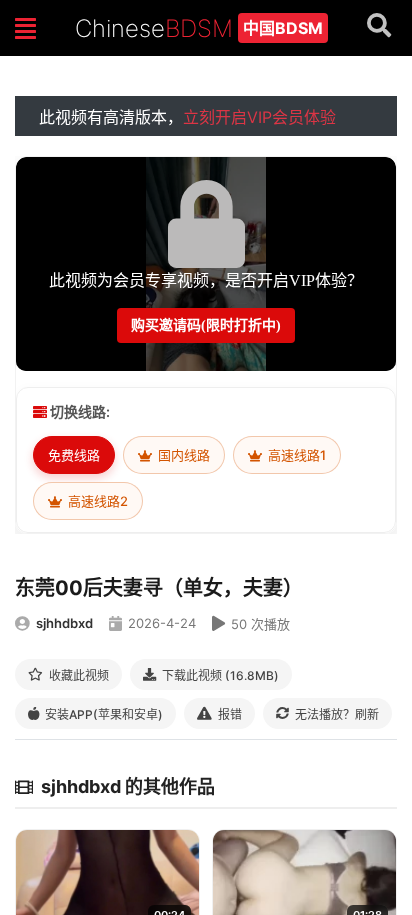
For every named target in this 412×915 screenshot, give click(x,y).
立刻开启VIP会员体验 (259, 117)
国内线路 (182, 455)
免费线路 (74, 455)
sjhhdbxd (64, 623)
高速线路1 (295, 455)
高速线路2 (96, 501)
